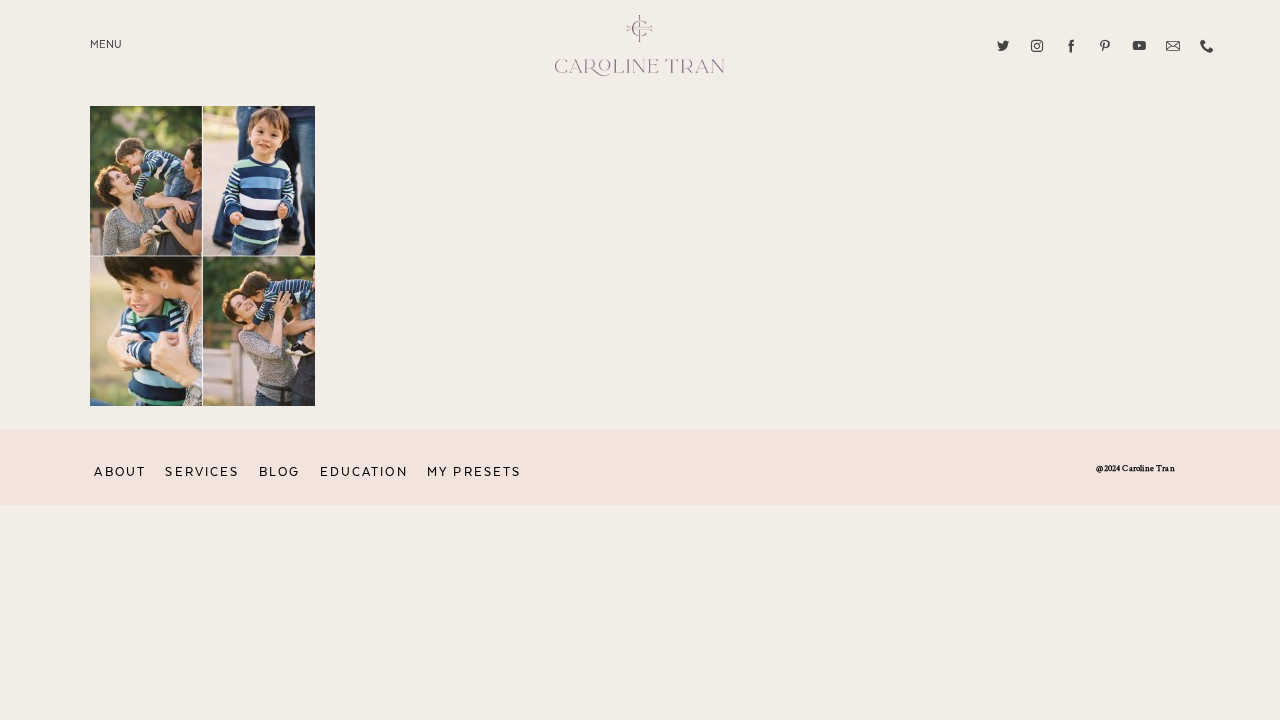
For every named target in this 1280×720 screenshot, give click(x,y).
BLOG (279, 472)
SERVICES (202, 472)
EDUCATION (364, 472)
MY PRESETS (474, 472)
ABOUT (120, 472)
